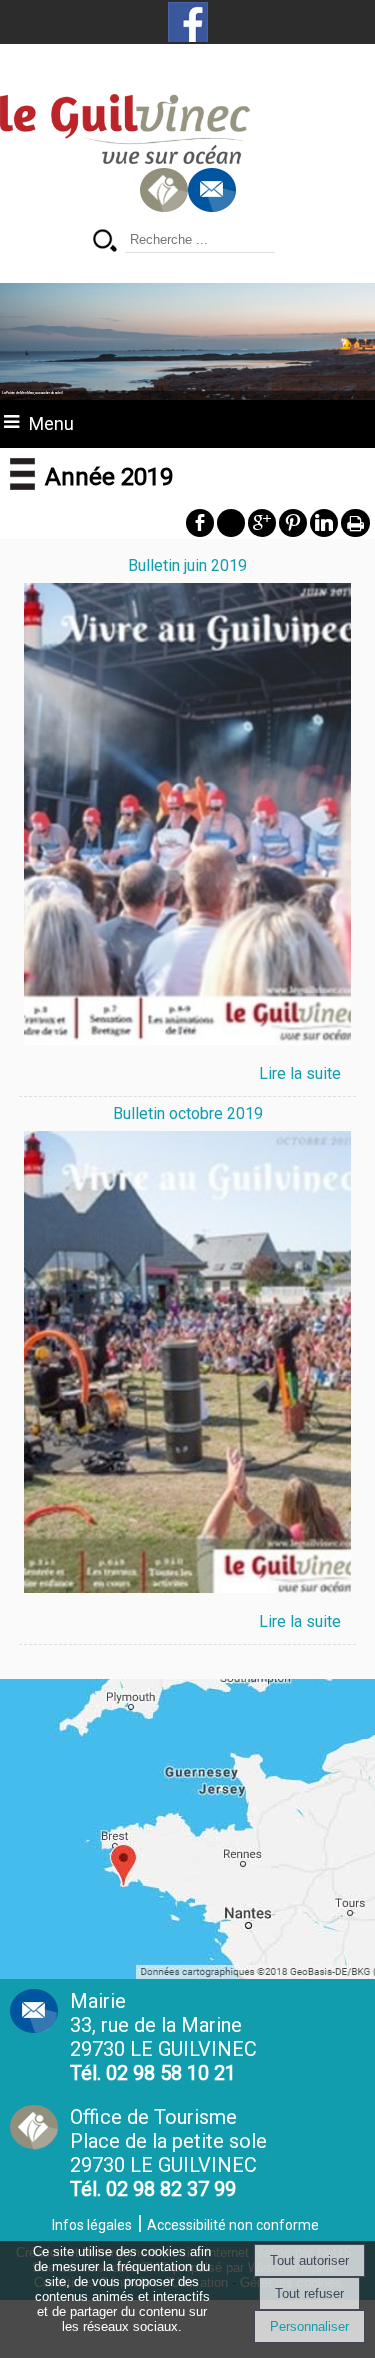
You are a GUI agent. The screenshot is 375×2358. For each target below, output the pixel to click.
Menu (51, 423)
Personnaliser (309, 2326)
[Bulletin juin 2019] (188, 817)
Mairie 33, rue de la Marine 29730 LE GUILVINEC (163, 2037)
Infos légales (92, 2225)
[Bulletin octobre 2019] (188, 1365)
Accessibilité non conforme (233, 2225)
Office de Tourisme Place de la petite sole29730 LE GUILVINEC (168, 2153)
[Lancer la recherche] (105, 242)
